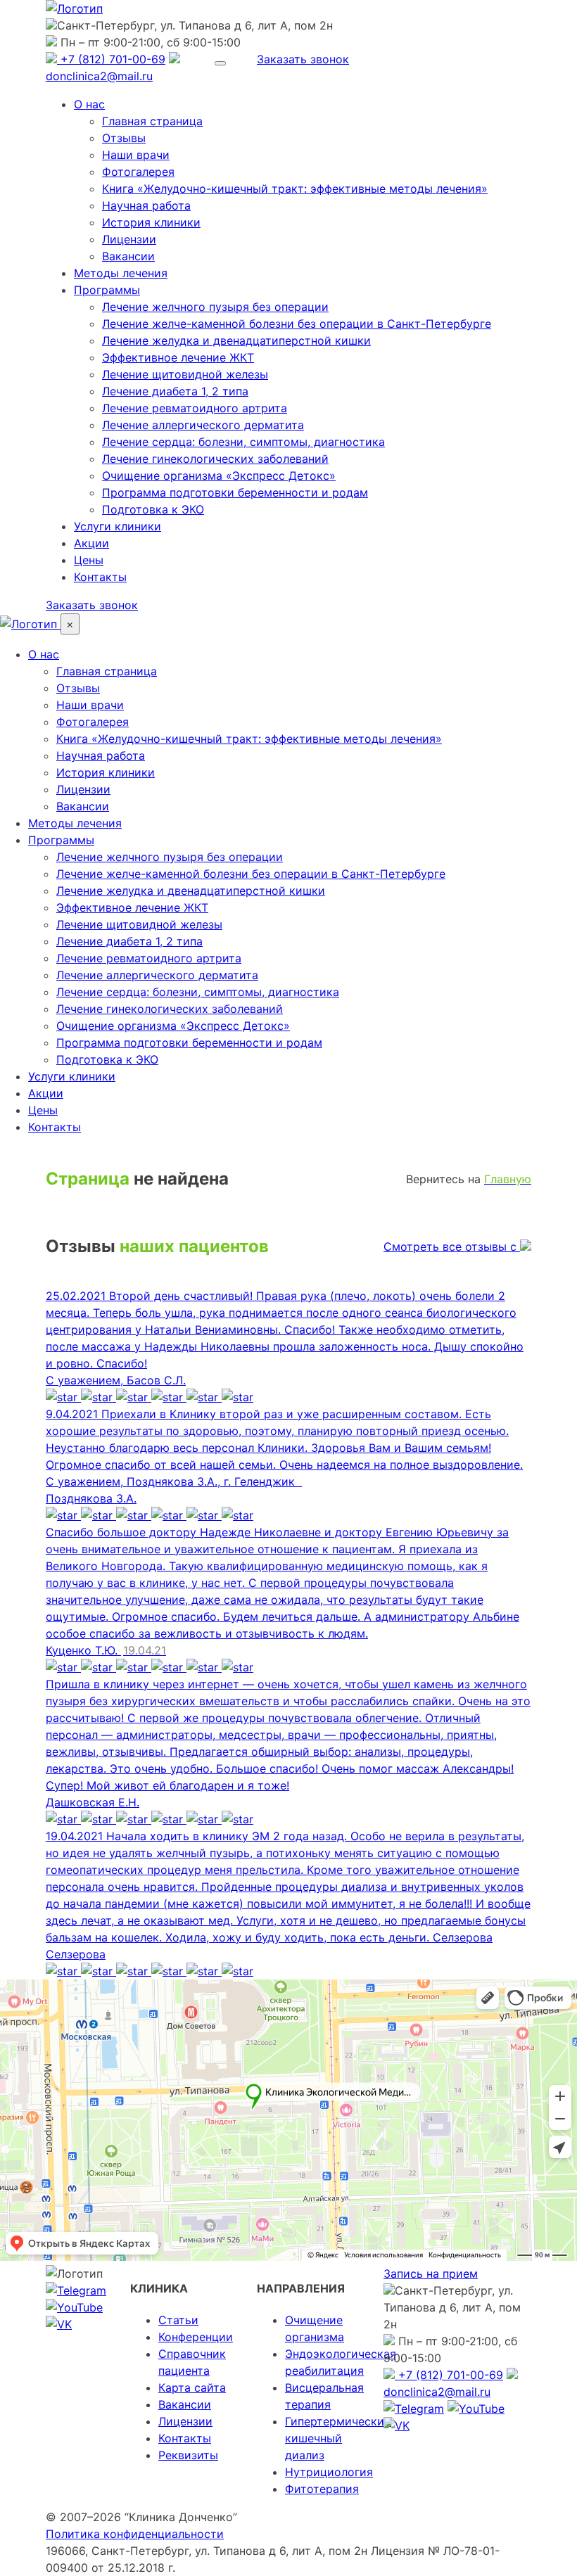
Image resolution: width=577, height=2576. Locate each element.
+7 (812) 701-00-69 (111, 59)
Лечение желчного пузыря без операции (215, 307)
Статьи (178, 2320)
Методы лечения (121, 273)
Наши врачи (136, 155)
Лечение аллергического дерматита (203, 425)
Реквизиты (188, 2455)
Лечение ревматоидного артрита (195, 408)
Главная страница (152, 121)
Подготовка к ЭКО (153, 509)
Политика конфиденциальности (135, 2534)
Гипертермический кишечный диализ (338, 2438)
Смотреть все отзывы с (452, 1246)
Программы (107, 290)
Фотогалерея (138, 172)
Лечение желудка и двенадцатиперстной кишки (236, 340)
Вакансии (128, 256)
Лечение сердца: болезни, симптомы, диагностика (243, 442)
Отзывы (124, 138)
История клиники (151, 222)
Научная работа (146, 205)
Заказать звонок (303, 59)
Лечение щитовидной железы (185, 374)
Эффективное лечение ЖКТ (178, 357)
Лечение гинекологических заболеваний (215, 459)
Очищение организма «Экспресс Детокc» (219, 476)
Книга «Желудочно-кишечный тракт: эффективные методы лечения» (295, 189)
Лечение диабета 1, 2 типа (175, 391)
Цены (89, 560)
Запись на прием (431, 2274)
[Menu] (220, 63)
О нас (89, 104)
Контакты (100, 577)
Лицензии (129, 239)
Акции (91, 543)
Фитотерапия (322, 2489)
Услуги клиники (118, 526)
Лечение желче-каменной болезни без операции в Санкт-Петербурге (297, 324)
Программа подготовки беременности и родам (235, 492)
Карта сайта (192, 2387)
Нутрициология (329, 2472)
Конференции (196, 2337)
